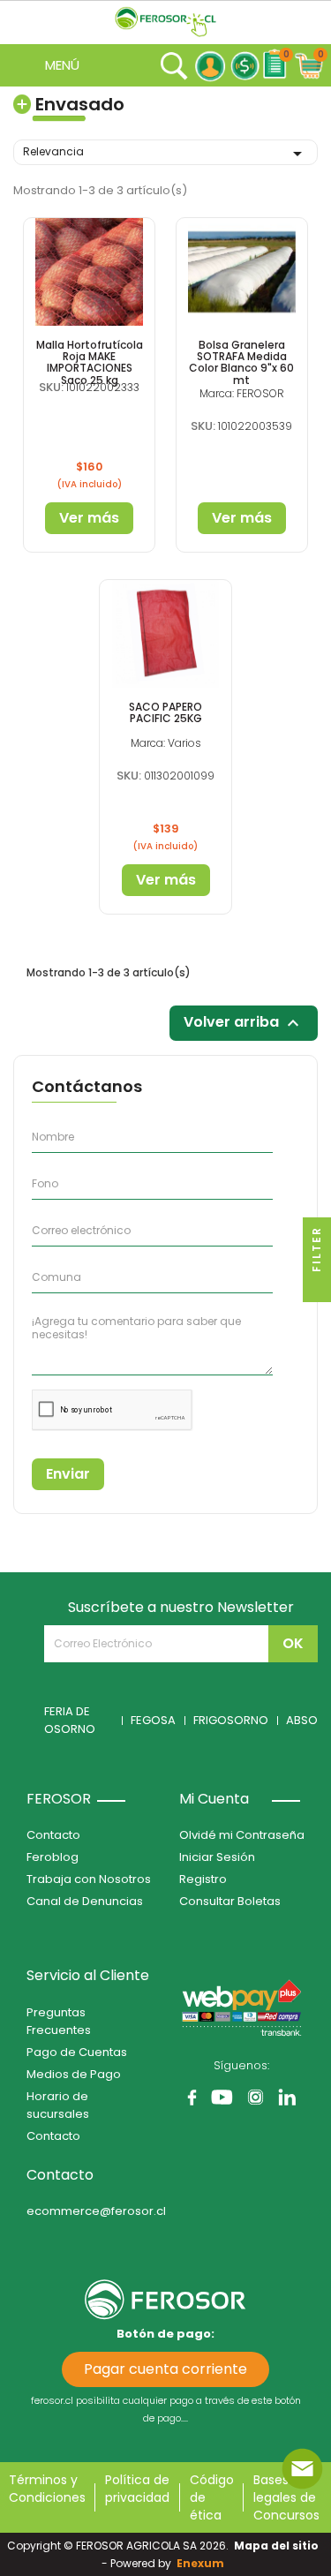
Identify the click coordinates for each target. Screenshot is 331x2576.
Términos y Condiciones (47, 2489)
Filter (316, 1251)
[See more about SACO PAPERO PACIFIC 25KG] (165, 634)
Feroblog (53, 1857)
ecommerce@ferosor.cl (96, 2211)
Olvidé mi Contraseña (242, 1835)
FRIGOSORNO (231, 1720)
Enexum (203, 2563)
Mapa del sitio (276, 2546)
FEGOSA (153, 1720)
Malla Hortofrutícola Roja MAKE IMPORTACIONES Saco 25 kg (90, 362)
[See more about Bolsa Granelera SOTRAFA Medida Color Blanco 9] (242, 272)
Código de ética (212, 2497)
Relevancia (165, 154)
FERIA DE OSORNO (70, 1720)
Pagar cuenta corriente (165, 2369)
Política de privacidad (137, 2489)
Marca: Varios (166, 743)
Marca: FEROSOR (242, 393)
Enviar (68, 1474)
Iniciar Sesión (217, 1857)
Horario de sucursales (58, 2105)
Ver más (89, 518)
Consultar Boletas (230, 1901)
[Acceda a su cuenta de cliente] (210, 66)
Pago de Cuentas (77, 2052)
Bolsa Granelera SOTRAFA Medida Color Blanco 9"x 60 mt (241, 362)
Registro (203, 1879)
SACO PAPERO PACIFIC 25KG (165, 712)
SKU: (51, 387)
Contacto (53, 1835)
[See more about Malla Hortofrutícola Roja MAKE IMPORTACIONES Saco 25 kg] (89, 272)
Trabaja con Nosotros (89, 1879)
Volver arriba (244, 1024)
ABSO (302, 1720)
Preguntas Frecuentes (59, 2021)
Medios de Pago (74, 2074)
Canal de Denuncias (85, 1901)
